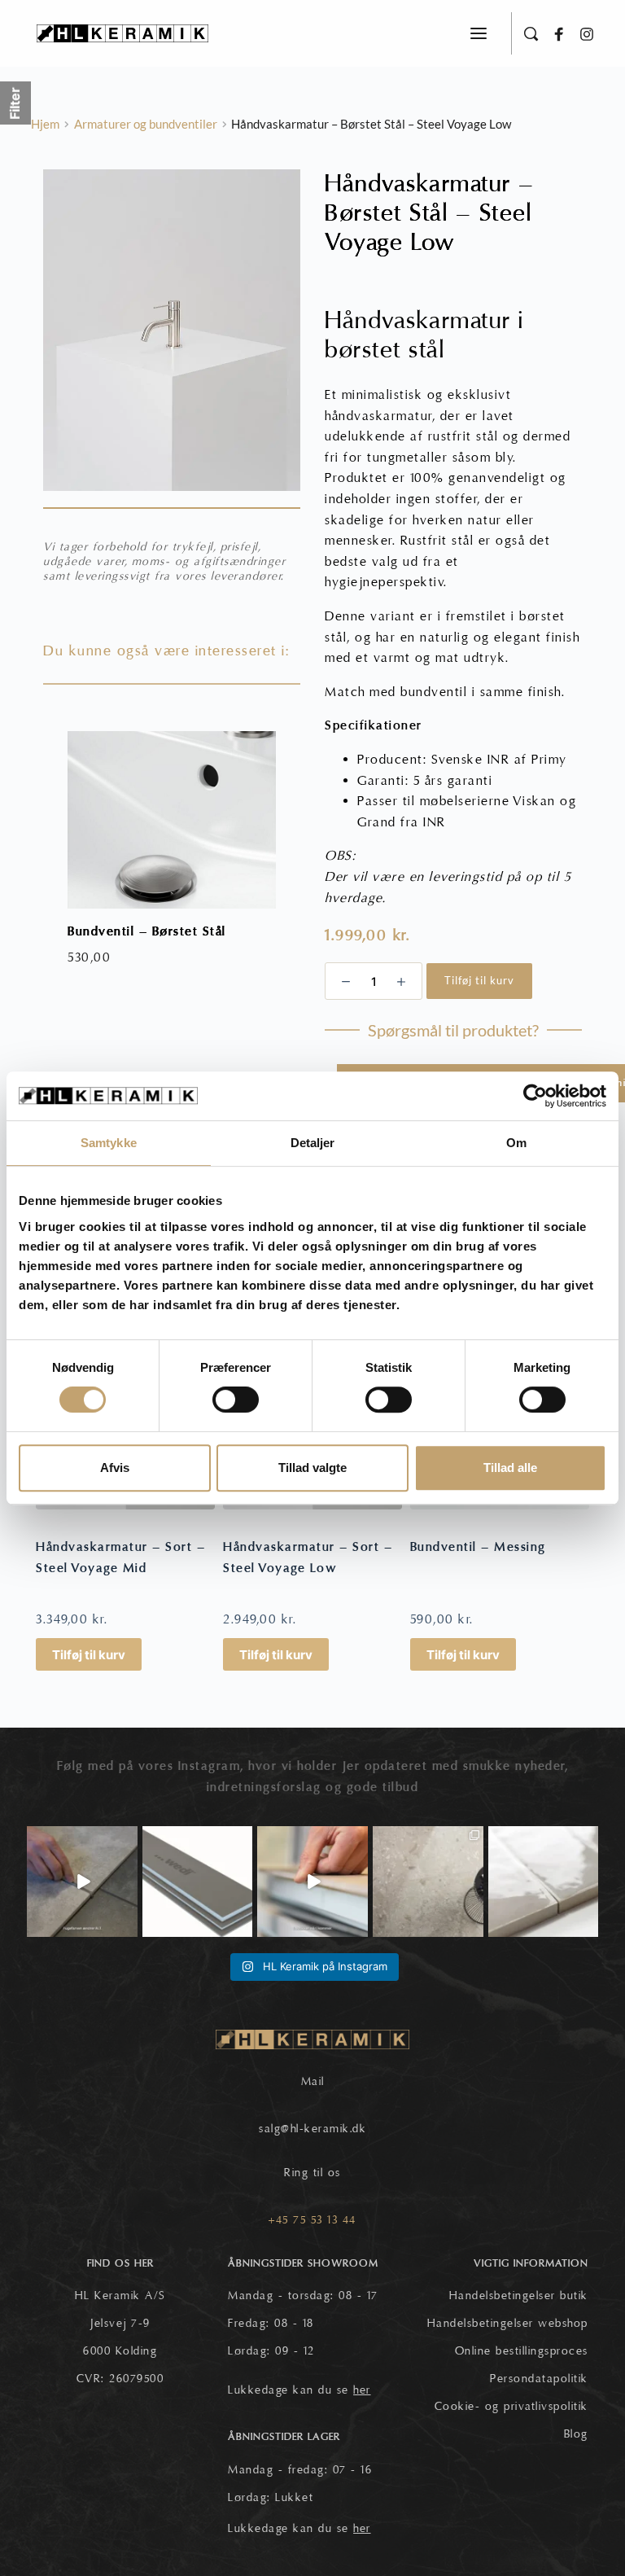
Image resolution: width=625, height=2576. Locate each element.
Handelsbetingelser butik (519, 2296)
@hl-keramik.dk (323, 2129)
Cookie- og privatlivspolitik (511, 2407)
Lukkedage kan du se (299, 2390)
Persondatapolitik (539, 2379)
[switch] (236, 1400)
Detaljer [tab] (313, 1143)
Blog (576, 2434)
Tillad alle (510, 1468)
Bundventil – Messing (478, 1547)
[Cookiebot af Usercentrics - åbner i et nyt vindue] (535, 1096)
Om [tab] (516, 1143)
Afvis (115, 1468)
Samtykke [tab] (109, 1143)
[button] (479, 33)
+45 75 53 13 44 (312, 2220)
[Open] (82, 1882)
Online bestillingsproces (522, 2351)
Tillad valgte (312, 1468)
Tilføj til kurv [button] (89, 1655)
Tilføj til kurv (479, 980)
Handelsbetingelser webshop (508, 2324)
